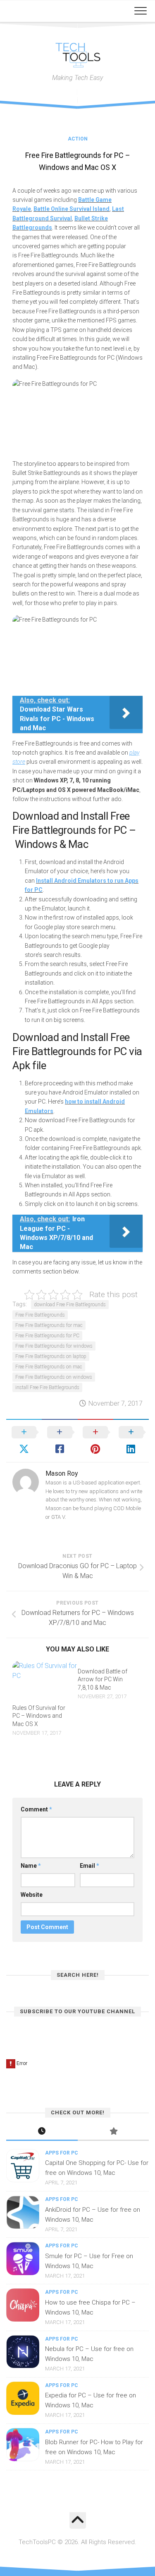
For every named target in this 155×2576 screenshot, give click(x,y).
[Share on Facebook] (60, 1441)
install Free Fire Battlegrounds (47, 1387)
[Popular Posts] (113, 2132)
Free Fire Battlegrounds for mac (49, 1325)
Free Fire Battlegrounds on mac (49, 1367)
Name (31, 1866)
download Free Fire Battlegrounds (70, 1305)
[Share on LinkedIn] (131, 1441)
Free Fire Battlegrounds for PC (47, 1336)
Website (32, 1895)
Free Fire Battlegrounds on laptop (51, 1356)
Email (89, 1866)
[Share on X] (24, 1441)
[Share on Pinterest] (95, 1441)
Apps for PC (62, 2153)
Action (78, 139)
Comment (36, 1809)
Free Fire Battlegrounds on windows (54, 1377)
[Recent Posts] (42, 2132)
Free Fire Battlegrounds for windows (54, 1346)
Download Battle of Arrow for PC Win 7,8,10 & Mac (103, 1679)
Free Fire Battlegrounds (40, 1315)
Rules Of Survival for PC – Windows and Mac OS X (39, 1716)
